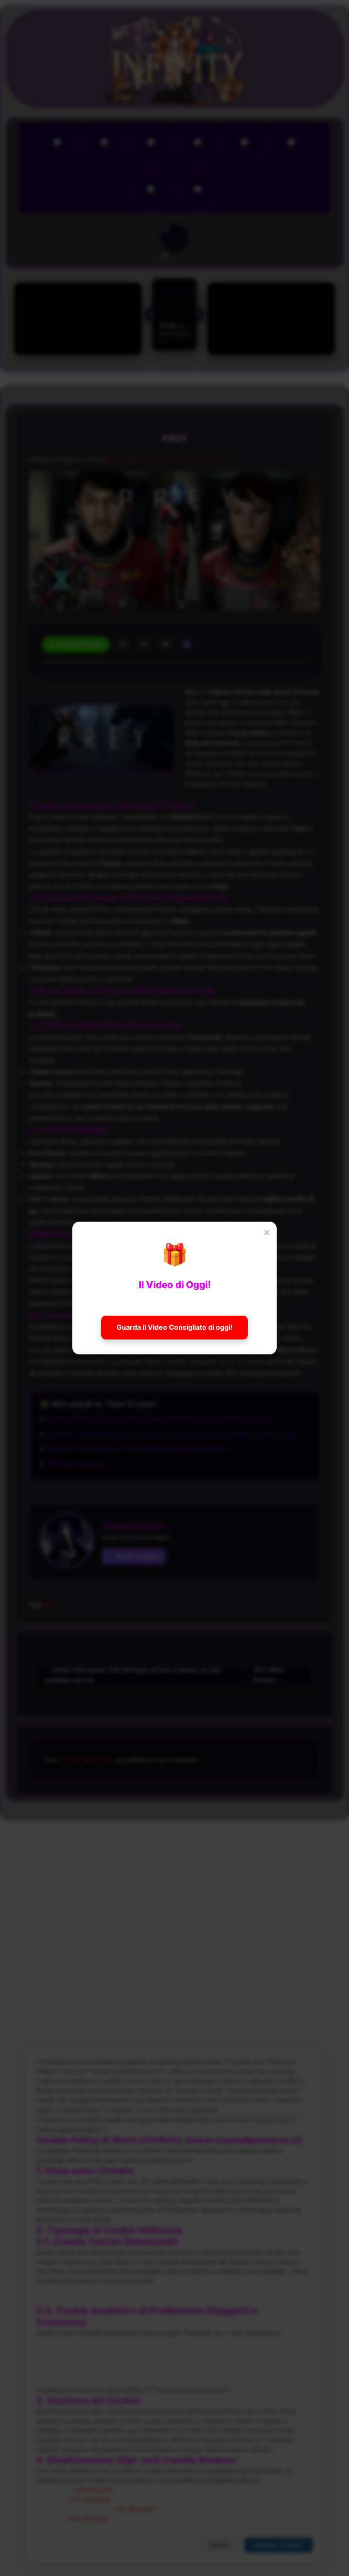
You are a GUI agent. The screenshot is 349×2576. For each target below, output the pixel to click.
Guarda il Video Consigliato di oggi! (174, 1327)
